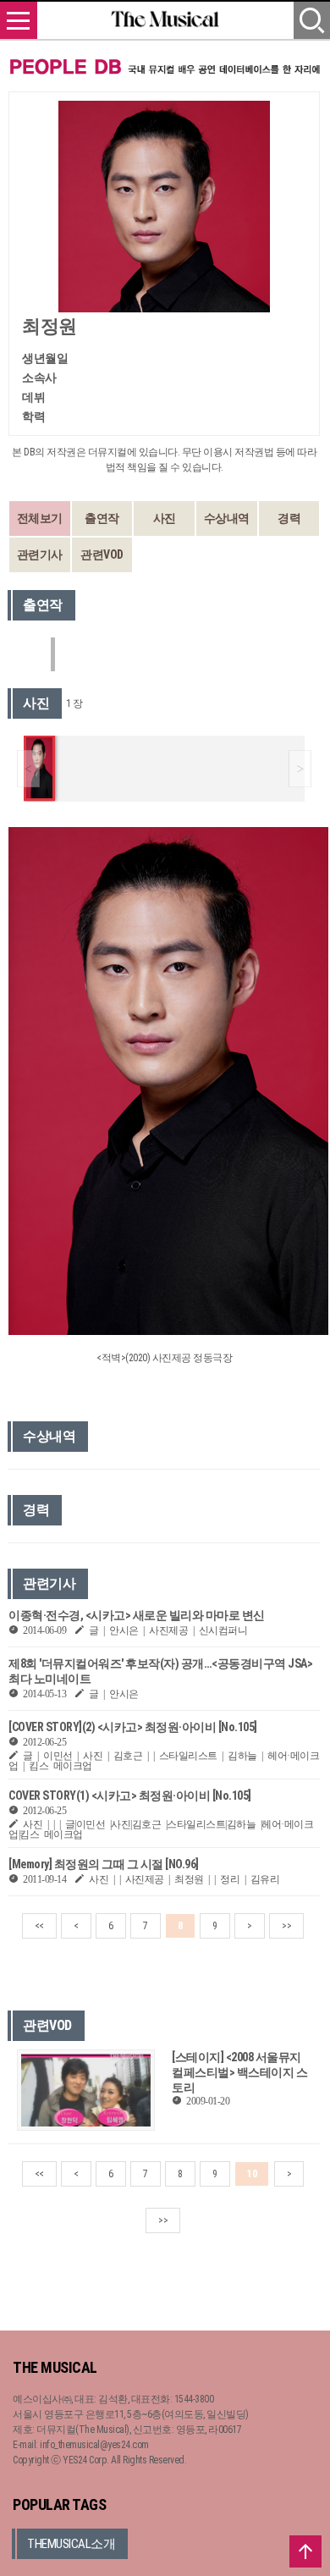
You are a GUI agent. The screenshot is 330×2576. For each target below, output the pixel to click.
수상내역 (227, 518)
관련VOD (102, 554)
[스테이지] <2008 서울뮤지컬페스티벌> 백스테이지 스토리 (239, 2072)
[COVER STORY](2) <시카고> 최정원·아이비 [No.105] (133, 1727)
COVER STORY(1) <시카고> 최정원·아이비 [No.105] (130, 1795)
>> (286, 1926)
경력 (289, 518)
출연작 (102, 518)
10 (252, 2174)
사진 (165, 518)
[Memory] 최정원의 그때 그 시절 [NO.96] (104, 1864)
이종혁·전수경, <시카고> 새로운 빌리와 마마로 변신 (137, 1615)
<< (39, 1926)
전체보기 (40, 518)
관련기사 (40, 554)
